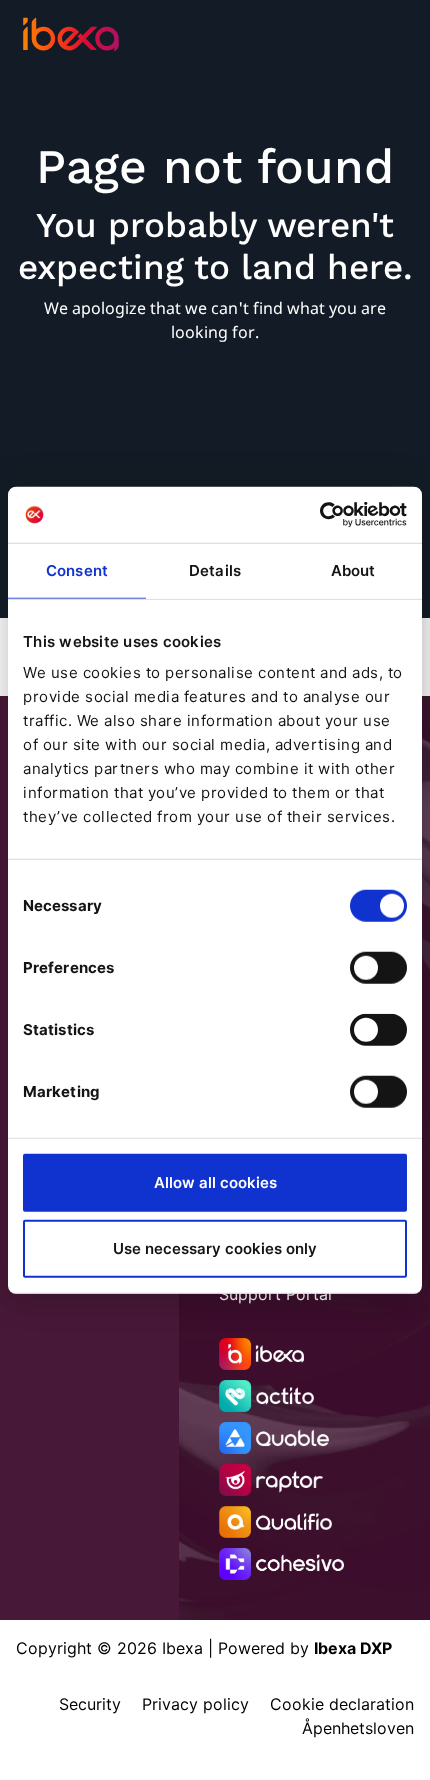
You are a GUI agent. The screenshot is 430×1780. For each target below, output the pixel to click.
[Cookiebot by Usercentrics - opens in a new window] (319, 515)
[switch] (378, 968)
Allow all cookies (215, 1182)
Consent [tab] (77, 569)
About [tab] (353, 569)
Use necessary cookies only (215, 1247)
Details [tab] (215, 569)
